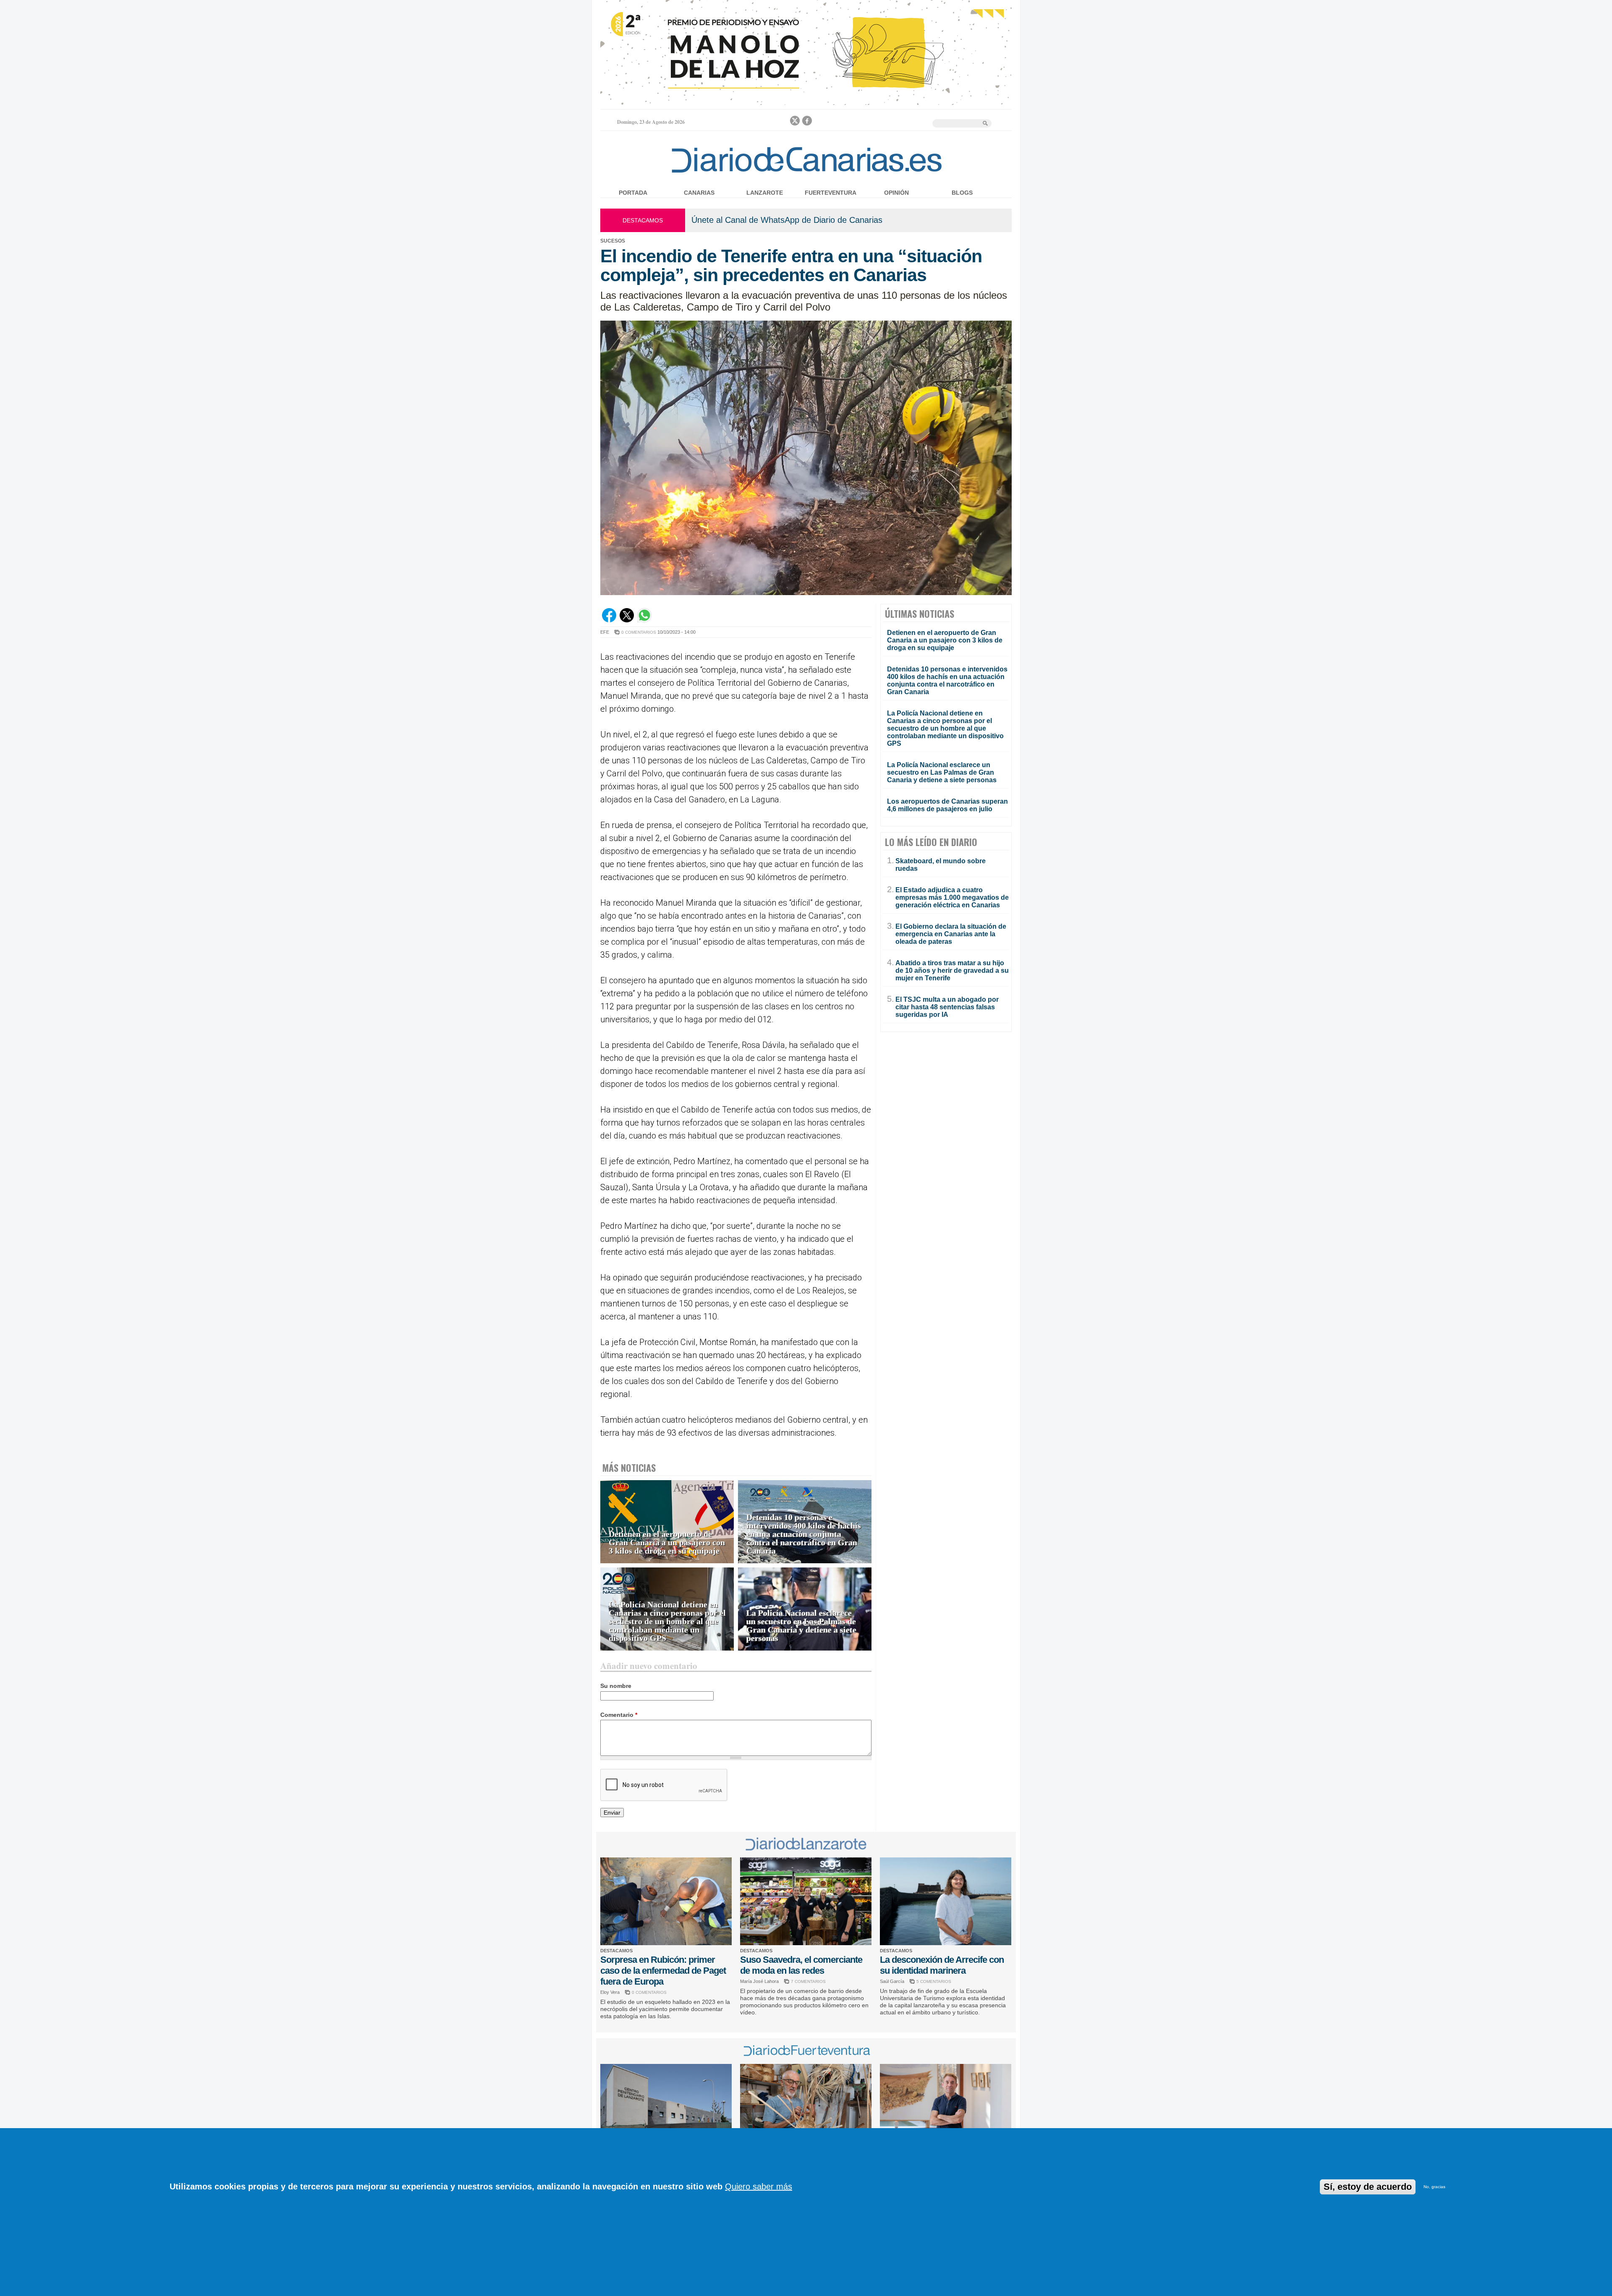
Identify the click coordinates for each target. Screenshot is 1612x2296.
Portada (633, 193)
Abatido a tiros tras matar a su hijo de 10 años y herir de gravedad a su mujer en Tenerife (952, 970)
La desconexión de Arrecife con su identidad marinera (942, 1965)
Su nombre (616, 1686)
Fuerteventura (831, 193)
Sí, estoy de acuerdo (1368, 2187)
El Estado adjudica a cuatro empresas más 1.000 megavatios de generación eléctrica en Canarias (952, 897)
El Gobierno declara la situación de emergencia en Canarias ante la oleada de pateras (951, 934)
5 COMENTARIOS (934, 1981)
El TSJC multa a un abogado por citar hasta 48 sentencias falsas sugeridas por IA (947, 1007)
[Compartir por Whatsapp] (644, 620)
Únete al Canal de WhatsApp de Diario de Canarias (787, 220)
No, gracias (1434, 2187)
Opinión (896, 193)
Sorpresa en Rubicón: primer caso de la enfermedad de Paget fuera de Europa (663, 1971)
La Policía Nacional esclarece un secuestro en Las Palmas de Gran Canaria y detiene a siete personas (801, 1626)
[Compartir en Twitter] (627, 620)
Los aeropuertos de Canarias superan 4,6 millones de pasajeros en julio (947, 805)
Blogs (962, 193)
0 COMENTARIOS (639, 632)
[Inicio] (806, 174)
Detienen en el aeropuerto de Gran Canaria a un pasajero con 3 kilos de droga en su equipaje (667, 1542)
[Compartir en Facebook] (609, 620)
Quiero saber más (759, 2186)
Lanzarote (765, 193)
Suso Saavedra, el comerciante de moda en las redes (801, 1965)
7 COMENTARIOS (808, 1981)
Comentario (619, 1715)
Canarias (699, 193)
